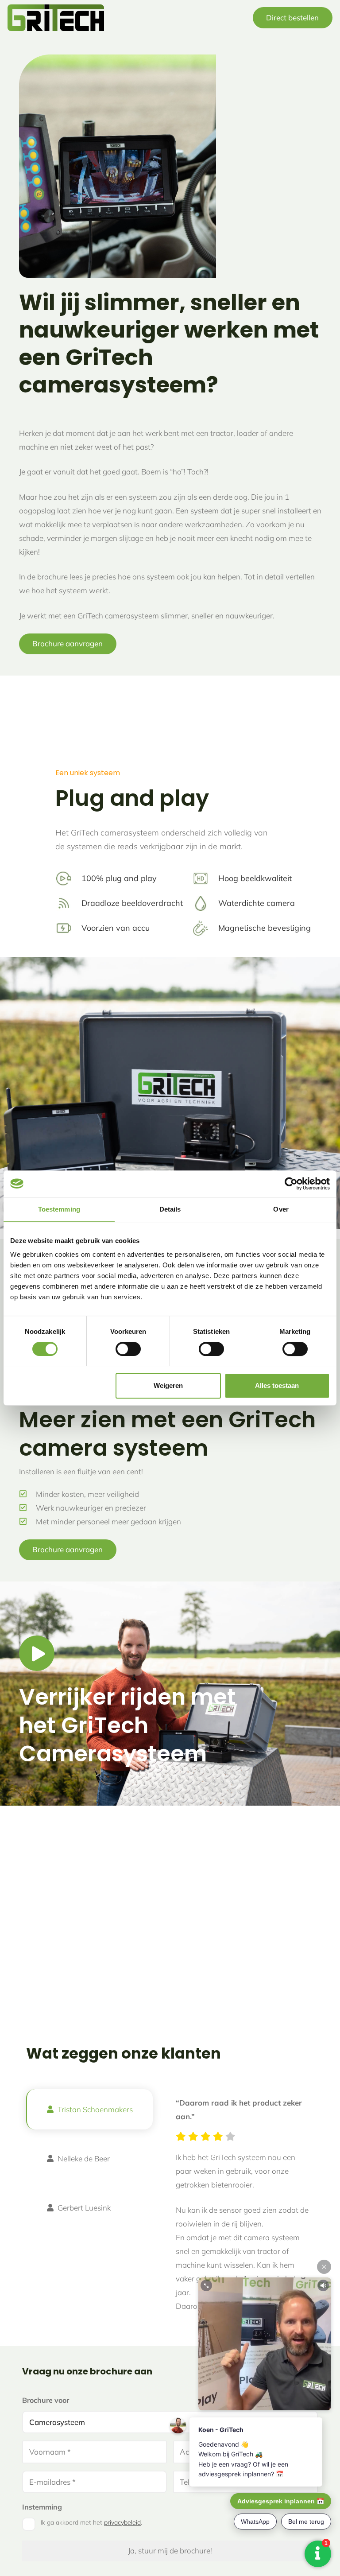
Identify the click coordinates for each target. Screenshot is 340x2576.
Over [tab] (281, 1209)
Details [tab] (170, 1209)
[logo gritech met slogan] (56, 18)
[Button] (37, 1653)
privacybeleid (122, 2522)
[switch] (128, 1349)
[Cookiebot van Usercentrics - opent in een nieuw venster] (291, 1184)
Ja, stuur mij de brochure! (170, 2551)
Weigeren (168, 1385)
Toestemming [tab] (59, 1209)
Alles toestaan (277, 1385)
